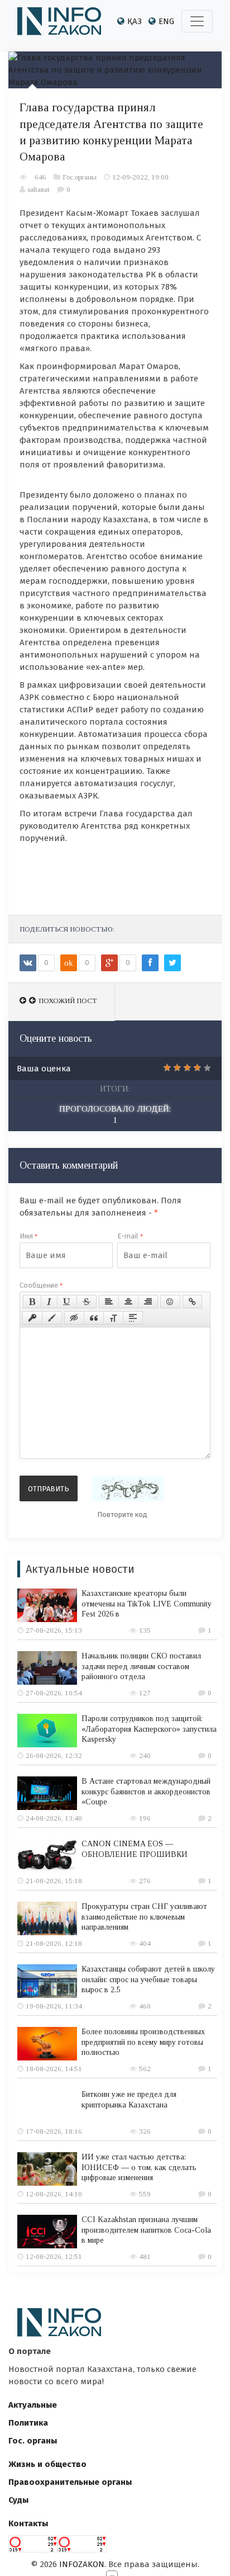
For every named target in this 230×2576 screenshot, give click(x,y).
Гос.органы (80, 177)
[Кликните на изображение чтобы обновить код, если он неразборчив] (128, 1488)
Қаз (135, 21)
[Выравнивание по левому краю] (109, 1302)
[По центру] (128, 1302)
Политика (28, 2423)
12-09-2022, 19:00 (140, 177)
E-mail (130, 1236)
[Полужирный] (32, 1302)
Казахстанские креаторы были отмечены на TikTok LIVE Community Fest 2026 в (147, 1603)
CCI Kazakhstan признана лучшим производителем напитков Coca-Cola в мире (146, 2230)
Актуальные (33, 2405)
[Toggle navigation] (197, 21)
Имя (28, 1236)
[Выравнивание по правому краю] (148, 1302)
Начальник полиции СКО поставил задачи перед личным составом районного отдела (141, 1666)
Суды (18, 2500)
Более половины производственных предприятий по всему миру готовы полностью (143, 2042)
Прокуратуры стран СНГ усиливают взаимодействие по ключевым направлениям (144, 1916)
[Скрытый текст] (74, 1318)
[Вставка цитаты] (94, 1318)
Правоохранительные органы (70, 2482)
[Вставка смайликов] (170, 1302)
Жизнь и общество (47, 2464)
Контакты (28, 2523)
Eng (166, 21)
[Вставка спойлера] (133, 1318)
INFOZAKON (82, 2564)
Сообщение (41, 1285)
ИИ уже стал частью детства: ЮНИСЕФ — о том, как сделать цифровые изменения (139, 2167)
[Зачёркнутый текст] (87, 1302)
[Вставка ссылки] (192, 1302)
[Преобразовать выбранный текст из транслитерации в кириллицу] (113, 1318)
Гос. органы (33, 2441)
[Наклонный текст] (49, 1302)
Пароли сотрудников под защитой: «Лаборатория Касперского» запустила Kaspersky (149, 1729)
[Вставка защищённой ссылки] (32, 1318)
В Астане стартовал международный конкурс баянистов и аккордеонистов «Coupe (146, 1791)
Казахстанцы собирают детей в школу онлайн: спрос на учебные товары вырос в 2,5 (148, 1979)
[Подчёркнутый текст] (67, 1302)
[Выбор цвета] (52, 1318)
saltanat (39, 189)
